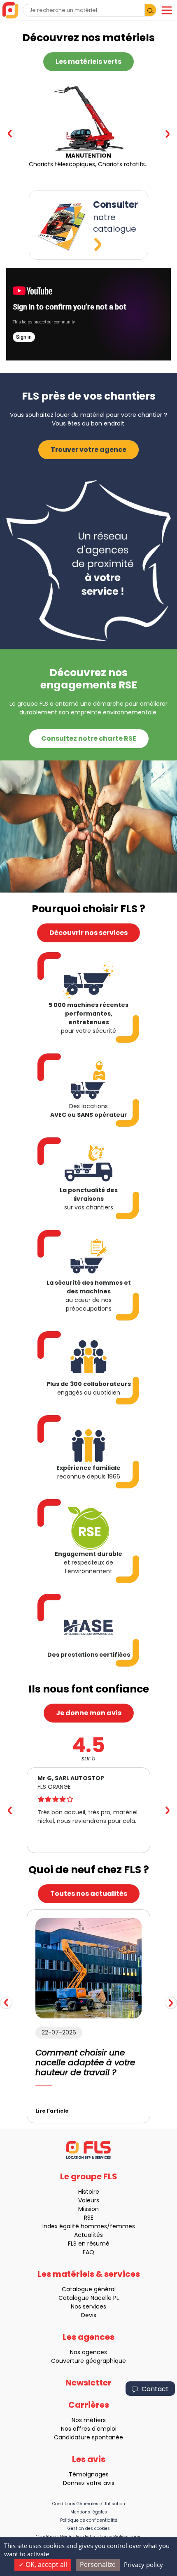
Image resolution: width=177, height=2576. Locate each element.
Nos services (88, 2306)
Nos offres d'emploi (89, 2429)
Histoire (89, 2192)
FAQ (88, 2252)
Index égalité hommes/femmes (89, 2226)
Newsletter (88, 2383)
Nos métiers (89, 2420)
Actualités (88, 2235)
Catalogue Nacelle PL (89, 2298)
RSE (89, 2218)
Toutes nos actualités (89, 1894)
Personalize (98, 2564)
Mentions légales (89, 2512)
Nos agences (88, 2352)
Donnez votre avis (89, 2483)
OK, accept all (45, 2564)
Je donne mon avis (89, 1713)
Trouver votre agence (88, 450)
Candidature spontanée (88, 2437)
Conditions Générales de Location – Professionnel (89, 2537)
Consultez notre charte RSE (89, 738)
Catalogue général (89, 2289)
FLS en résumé (89, 2244)
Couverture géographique (88, 2361)
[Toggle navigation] (167, 10)
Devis (89, 2315)
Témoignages (89, 2474)
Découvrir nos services (88, 933)
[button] (167, 134)
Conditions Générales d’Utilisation (89, 2504)
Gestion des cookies (89, 2528)
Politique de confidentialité (89, 2520)
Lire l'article (52, 2111)
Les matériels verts (88, 62)
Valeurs (89, 2200)
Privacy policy (143, 2564)
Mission (88, 2209)
